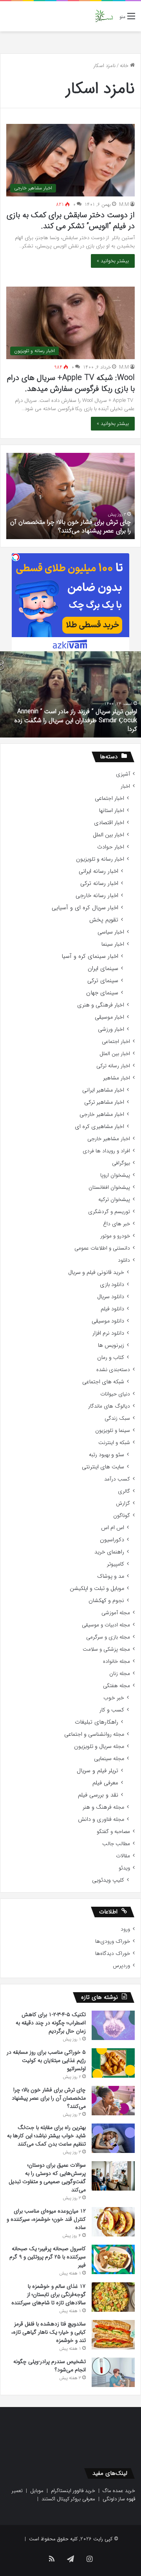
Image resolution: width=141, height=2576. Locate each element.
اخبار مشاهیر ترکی (104, 1102)
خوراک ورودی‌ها (113, 1941)
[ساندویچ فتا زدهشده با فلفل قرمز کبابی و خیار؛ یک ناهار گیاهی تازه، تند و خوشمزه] (113, 2335)
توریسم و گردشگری (109, 1212)
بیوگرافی (121, 1163)
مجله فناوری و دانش (101, 1819)
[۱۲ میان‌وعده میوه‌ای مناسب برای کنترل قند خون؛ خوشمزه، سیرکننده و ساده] (113, 2222)
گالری (124, 1491)
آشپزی (123, 774)
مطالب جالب (116, 1844)
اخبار (125, 786)
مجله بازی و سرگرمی (108, 1637)
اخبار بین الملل (108, 835)
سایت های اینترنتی (103, 1467)
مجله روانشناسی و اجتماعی (94, 1734)
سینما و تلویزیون (113, 1431)
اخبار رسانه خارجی (97, 896)
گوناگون (122, 1516)
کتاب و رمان (111, 1358)
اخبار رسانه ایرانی (99, 871)
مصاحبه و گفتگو (113, 1832)
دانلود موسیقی (108, 1321)
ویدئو (124, 1868)
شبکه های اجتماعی (103, 1382)
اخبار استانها (112, 811)
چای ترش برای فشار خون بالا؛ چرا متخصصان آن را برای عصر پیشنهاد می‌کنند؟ (70, 526)
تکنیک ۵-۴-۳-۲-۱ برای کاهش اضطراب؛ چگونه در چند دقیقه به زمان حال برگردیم (51, 2023)
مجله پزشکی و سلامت (106, 1649)
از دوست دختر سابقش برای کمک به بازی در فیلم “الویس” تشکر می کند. (71, 221)
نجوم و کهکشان (106, 1601)
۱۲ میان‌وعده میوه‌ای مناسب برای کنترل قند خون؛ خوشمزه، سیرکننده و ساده (46, 2219)
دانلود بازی (112, 1285)
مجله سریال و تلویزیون (99, 1747)
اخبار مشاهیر (117, 1078)
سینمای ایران (103, 969)
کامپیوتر (116, 1564)
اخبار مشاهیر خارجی (102, 1115)
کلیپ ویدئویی (108, 1880)
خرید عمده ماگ (119, 2491)
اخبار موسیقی (109, 1017)
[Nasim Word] (104, 16)
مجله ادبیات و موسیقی (106, 1625)
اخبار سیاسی (111, 932)
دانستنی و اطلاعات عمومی (102, 1248)
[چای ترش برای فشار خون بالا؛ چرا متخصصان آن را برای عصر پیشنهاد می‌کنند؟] (113, 2100)
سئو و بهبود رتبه (107, 1455)
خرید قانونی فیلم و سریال (96, 1273)
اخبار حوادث (111, 847)
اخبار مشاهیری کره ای (99, 1127)
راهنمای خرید (109, 1552)
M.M (124, 204)
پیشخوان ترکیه (114, 1200)
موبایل (37, 2491)
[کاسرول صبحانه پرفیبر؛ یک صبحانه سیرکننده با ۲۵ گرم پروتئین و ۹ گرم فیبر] (113, 2259)
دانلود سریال (111, 1297)
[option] (70, 496)
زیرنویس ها (111, 1345)
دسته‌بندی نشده (113, 1370)
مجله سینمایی (109, 1759)
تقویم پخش (104, 920)
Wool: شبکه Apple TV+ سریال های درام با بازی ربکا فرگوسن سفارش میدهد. (71, 383)
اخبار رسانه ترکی (99, 884)
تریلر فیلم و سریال (98, 1771)
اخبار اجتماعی (109, 798)
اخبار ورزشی (111, 1029)
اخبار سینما (113, 944)
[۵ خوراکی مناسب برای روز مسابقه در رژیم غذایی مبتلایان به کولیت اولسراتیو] (113, 2063)
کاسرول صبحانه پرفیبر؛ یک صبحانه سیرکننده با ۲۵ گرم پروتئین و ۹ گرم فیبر (48, 2257)
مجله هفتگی (117, 1686)
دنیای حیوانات (115, 1394)
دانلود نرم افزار (108, 1333)
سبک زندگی (117, 1418)
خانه (125, 66)
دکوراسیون (112, 1540)
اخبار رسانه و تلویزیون (100, 859)
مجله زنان (120, 1674)
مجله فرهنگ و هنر (103, 1807)
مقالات (123, 1856)
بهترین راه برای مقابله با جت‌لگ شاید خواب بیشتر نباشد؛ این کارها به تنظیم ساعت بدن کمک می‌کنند (46, 2136)
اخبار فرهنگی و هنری (101, 1005)
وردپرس (121, 1966)
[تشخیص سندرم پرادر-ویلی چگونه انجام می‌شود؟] (113, 2372)
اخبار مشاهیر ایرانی (103, 1090)
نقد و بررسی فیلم (98, 1795)
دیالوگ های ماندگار (109, 1406)
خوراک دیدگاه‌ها (113, 1954)
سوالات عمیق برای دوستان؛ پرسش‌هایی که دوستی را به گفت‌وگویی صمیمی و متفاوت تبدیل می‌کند (47, 2177)
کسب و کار (112, 1710)
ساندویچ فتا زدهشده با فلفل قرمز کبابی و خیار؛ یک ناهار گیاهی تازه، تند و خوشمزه (49, 2332)
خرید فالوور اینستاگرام (73, 2491)
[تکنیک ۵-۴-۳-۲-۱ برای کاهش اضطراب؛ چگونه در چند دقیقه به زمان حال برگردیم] (113, 2025)
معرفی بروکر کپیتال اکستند (68, 2499)
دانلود (124, 1260)
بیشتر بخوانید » (113, 261)
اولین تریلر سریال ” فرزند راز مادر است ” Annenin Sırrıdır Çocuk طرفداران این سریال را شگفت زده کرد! (76, 720)
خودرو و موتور (115, 1236)
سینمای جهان (102, 993)
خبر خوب (114, 1698)
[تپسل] (16, 557)
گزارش (123, 1503)
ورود (125, 1929)
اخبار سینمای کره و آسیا (90, 956)
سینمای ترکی (103, 981)
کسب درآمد (117, 1479)
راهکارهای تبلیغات (97, 1722)
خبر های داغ (117, 1224)
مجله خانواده (117, 1661)
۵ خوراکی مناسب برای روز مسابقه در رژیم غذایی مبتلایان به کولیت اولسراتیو (46, 2060)
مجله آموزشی (116, 1613)
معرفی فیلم (105, 1783)
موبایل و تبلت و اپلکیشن (97, 1589)
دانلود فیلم (112, 1309)
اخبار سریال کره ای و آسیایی (85, 908)
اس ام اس (113, 1528)
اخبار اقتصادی (109, 823)
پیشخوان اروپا (115, 1175)
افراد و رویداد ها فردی (106, 1151)
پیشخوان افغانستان (109, 1187)
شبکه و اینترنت (114, 1443)
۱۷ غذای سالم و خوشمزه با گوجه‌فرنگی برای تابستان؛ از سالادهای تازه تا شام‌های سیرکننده (49, 2294)
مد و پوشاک (111, 1576)
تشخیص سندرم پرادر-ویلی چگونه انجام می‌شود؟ (50, 2366)
